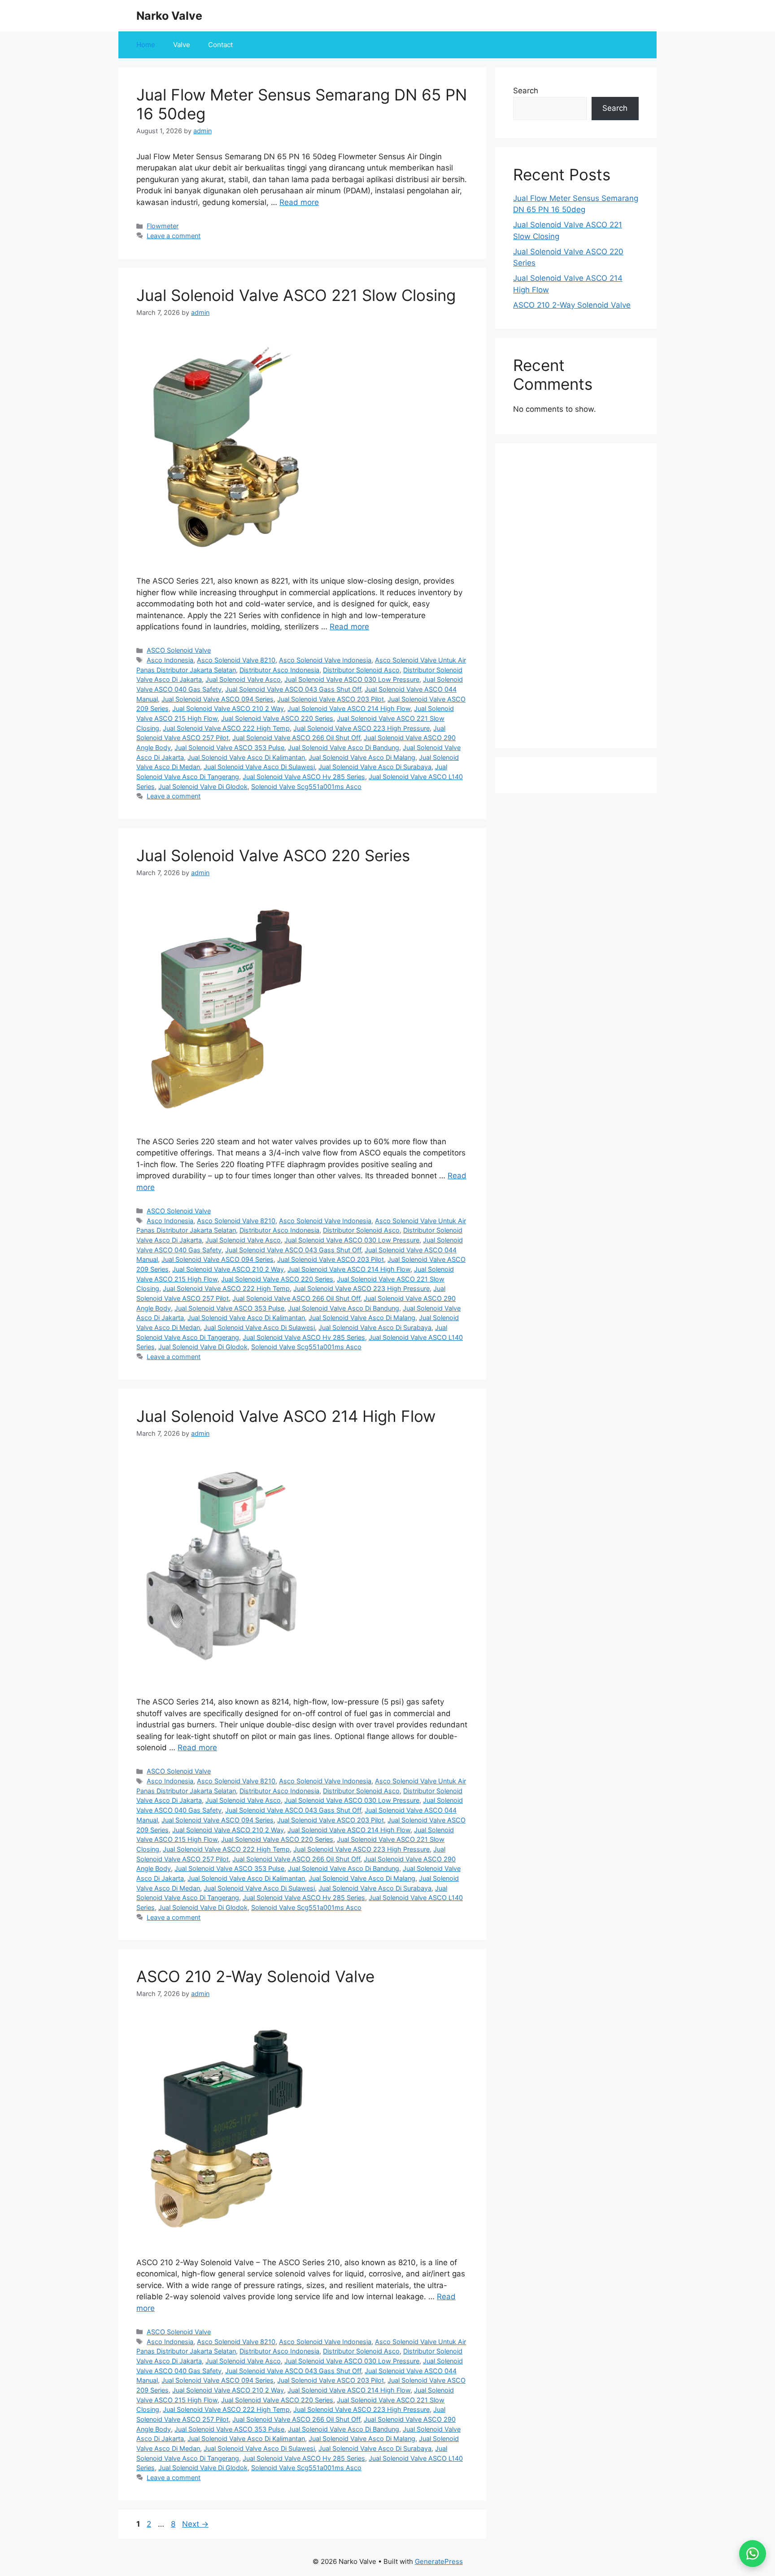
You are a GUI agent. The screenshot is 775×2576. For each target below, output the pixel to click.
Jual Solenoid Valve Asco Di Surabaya (375, 767)
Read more (299, 202)
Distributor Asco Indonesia (279, 670)
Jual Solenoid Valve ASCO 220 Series (277, 718)
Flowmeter (163, 226)
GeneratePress (439, 2561)
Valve (182, 45)
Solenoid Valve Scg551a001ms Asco (306, 787)
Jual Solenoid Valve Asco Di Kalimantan (246, 757)
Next (195, 2524)
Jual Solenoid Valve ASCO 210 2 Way (228, 708)
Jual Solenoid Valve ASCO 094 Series (218, 699)
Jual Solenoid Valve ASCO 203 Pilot (331, 699)
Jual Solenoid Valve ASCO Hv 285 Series (304, 777)
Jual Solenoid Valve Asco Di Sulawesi (259, 767)
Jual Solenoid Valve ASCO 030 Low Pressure (352, 679)
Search (526, 91)
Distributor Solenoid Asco (361, 670)
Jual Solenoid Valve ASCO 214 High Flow (349, 708)
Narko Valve (169, 16)
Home (146, 45)
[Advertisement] (576, 596)
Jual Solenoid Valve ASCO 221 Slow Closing (296, 295)
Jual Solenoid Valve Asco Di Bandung (344, 748)
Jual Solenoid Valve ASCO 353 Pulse (229, 748)
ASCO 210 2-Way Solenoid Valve (255, 1976)
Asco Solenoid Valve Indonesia (325, 660)
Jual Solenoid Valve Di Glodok (203, 787)
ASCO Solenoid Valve (179, 650)
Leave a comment (174, 236)
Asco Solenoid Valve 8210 (236, 660)
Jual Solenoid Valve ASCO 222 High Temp (226, 728)
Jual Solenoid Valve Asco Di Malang (362, 757)
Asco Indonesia (170, 660)
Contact (220, 45)
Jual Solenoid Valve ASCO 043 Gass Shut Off (293, 689)
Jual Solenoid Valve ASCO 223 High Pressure (361, 728)
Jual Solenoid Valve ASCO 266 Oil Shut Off (296, 738)
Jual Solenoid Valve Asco (243, 679)
